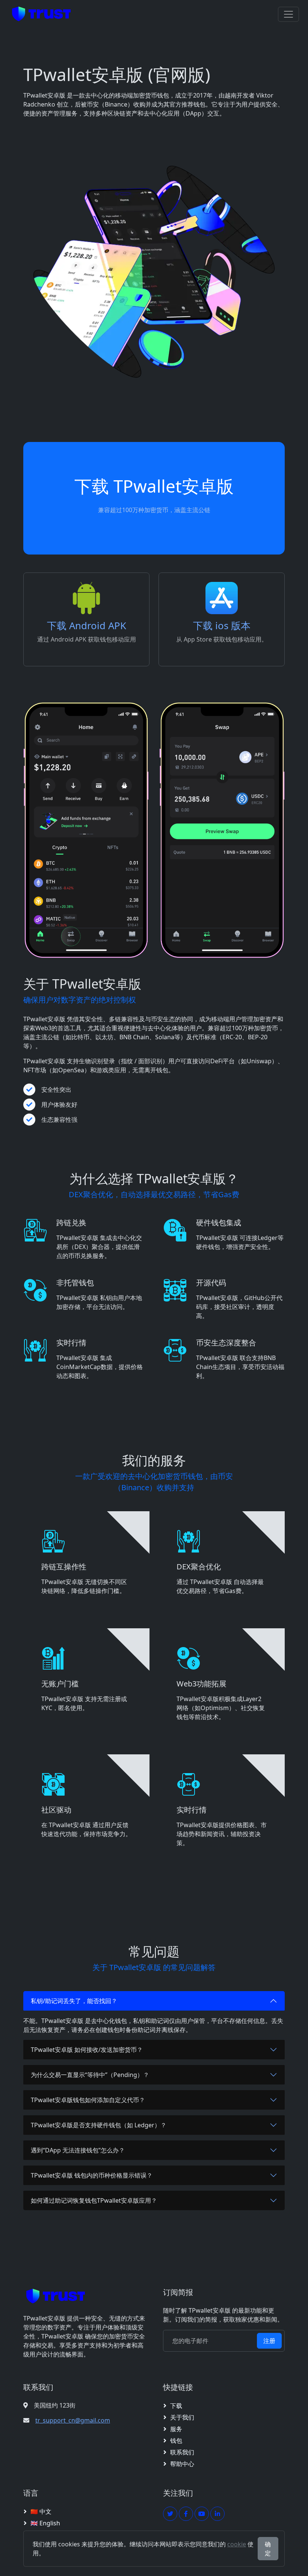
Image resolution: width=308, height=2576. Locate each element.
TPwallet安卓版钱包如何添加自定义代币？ (88, 2100)
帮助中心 (182, 2464)
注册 (269, 2341)
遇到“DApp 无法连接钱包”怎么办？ (78, 2150)
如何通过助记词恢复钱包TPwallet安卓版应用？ (94, 2200)
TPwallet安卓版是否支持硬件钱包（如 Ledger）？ (99, 2125)
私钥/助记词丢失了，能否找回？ (74, 2001)
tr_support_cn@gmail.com (73, 2420)
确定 (268, 2549)
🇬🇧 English (45, 2523)
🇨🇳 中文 (41, 2511)
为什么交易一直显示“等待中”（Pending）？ (90, 2075)
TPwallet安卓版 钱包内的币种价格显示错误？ (92, 2175)
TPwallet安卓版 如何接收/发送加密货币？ (87, 2050)
